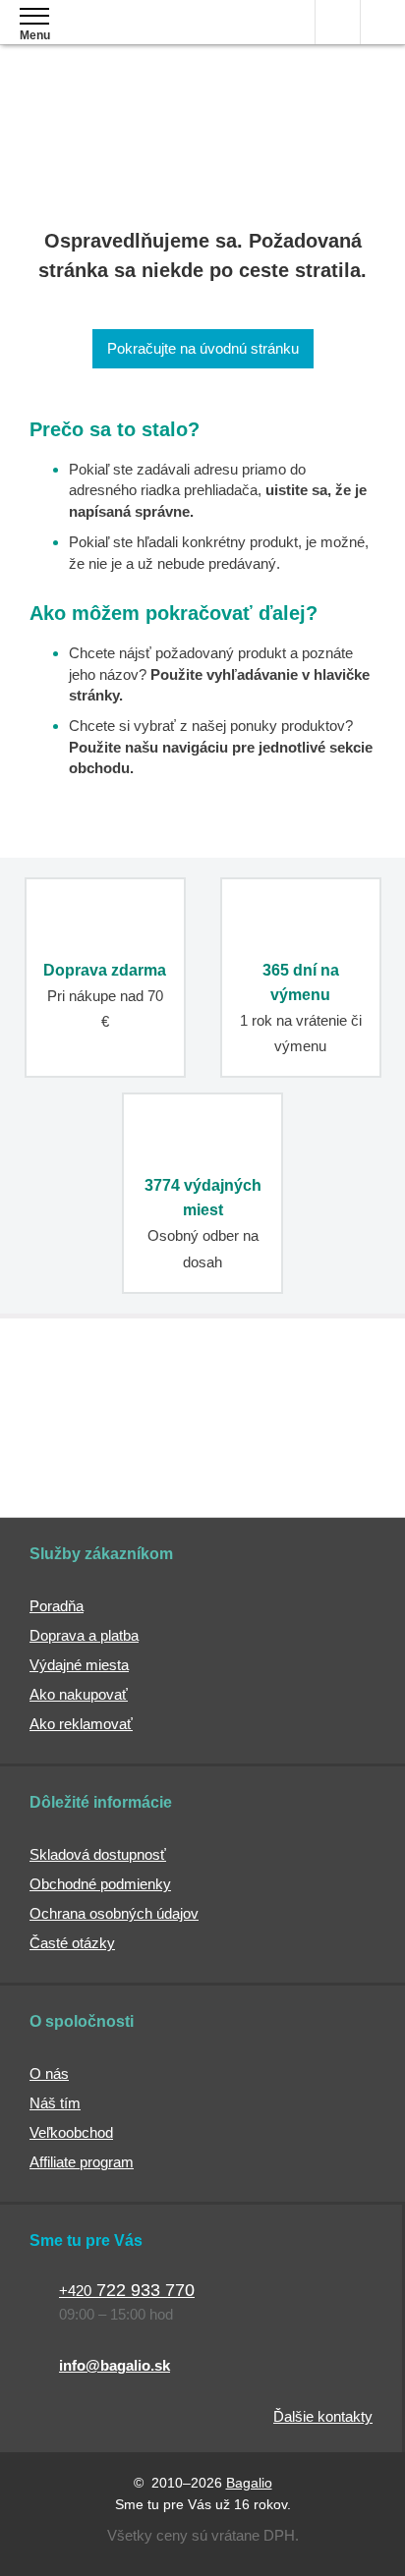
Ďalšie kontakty (323, 2416)
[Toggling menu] (34, 16)
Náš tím (55, 2103)
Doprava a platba (84, 1635)
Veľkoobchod (71, 2132)
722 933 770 (127, 2290)
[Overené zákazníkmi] (300, 1402)
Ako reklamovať (81, 1724)
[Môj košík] (383, 22)
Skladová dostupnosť (98, 1854)
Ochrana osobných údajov (114, 1913)
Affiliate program (82, 2162)
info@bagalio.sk (115, 2365)
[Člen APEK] (98, 1402)
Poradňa (57, 1606)
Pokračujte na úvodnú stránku (203, 348)
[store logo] (131, 37)
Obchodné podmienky (100, 1884)
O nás (49, 2073)
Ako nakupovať (79, 1694)
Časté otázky (72, 1943)
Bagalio (249, 2483)
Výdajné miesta (79, 1665)
